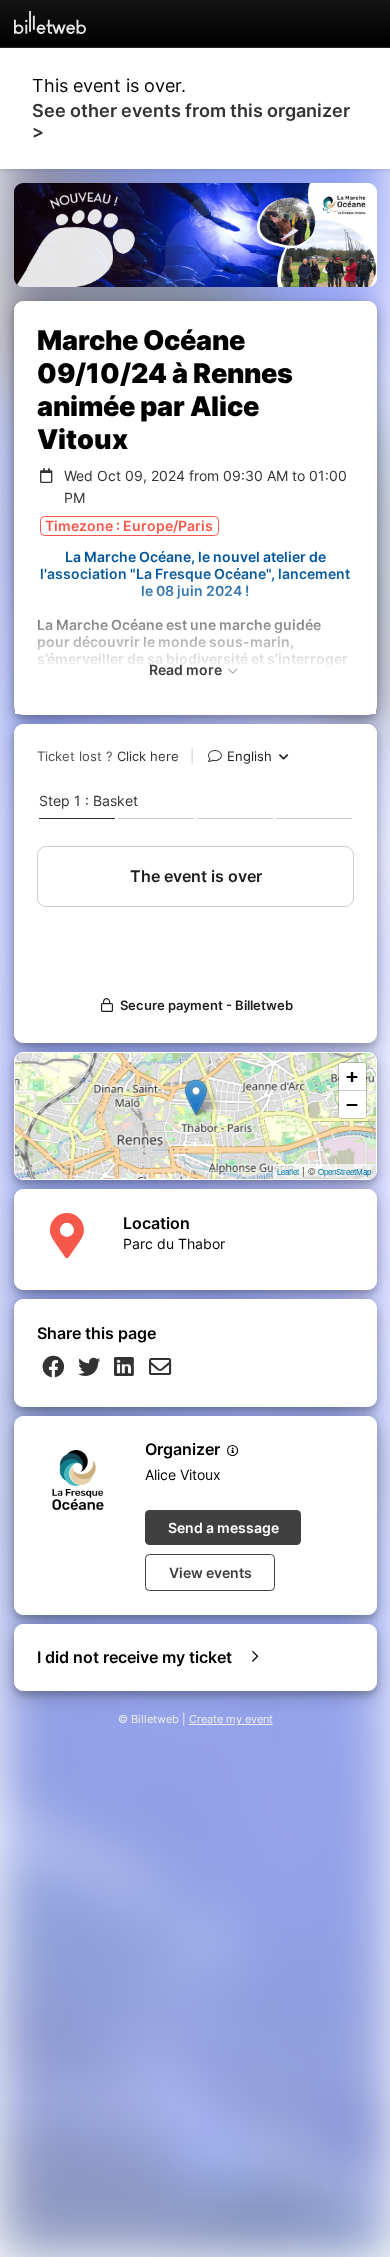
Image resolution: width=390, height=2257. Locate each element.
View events (210, 1572)
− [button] (352, 1104)
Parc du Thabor (174, 1243)
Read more (187, 669)
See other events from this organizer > (191, 121)
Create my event (231, 1719)
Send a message (223, 1527)
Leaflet (288, 1171)
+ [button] (352, 1076)
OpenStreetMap (344, 1171)
